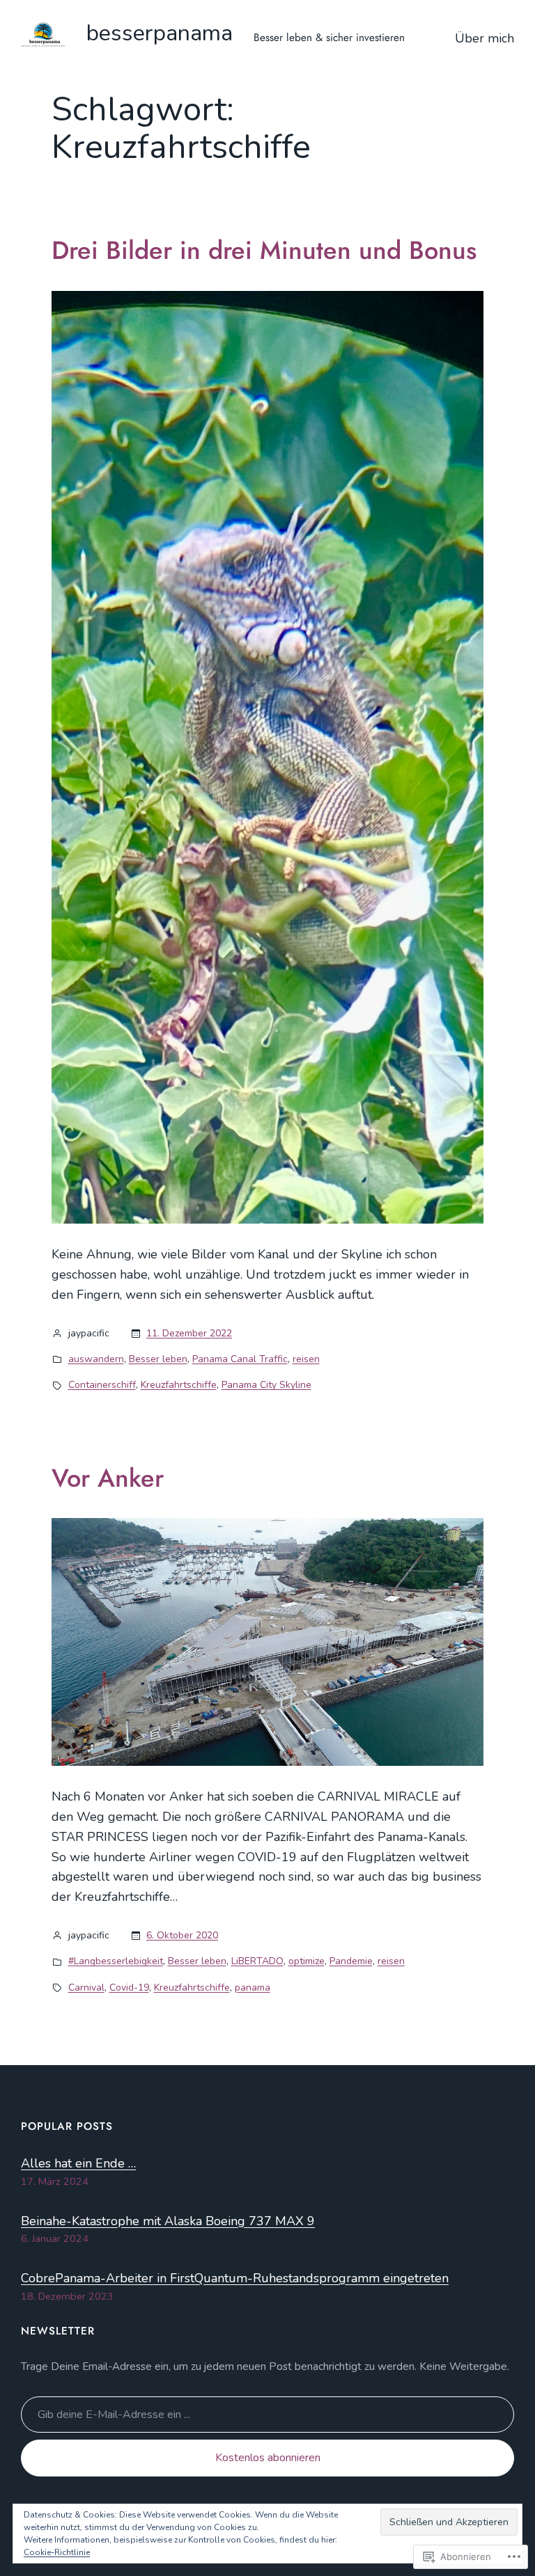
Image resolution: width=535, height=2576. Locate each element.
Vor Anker (108, 1478)
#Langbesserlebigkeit (116, 1961)
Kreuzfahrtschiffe (179, 1385)
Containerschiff (102, 1385)
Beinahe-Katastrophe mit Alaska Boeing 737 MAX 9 (168, 2221)
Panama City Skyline (266, 1385)
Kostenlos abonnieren (268, 2458)
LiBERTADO (257, 1961)
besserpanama (160, 33)
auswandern (96, 1359)
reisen (306, 1359)
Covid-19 (129, 1988)
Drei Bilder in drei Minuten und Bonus (264, 250)
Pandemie (351, 1961)
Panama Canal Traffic (240, 1359)
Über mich (484, 38)
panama (253, 1988)
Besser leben (158, 1359)
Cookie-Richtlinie (57, 2552)
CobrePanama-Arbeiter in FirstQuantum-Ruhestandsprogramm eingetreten (235, 2278)
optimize (307, 1961)
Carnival (86, 1988)
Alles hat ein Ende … (78, 2163)
